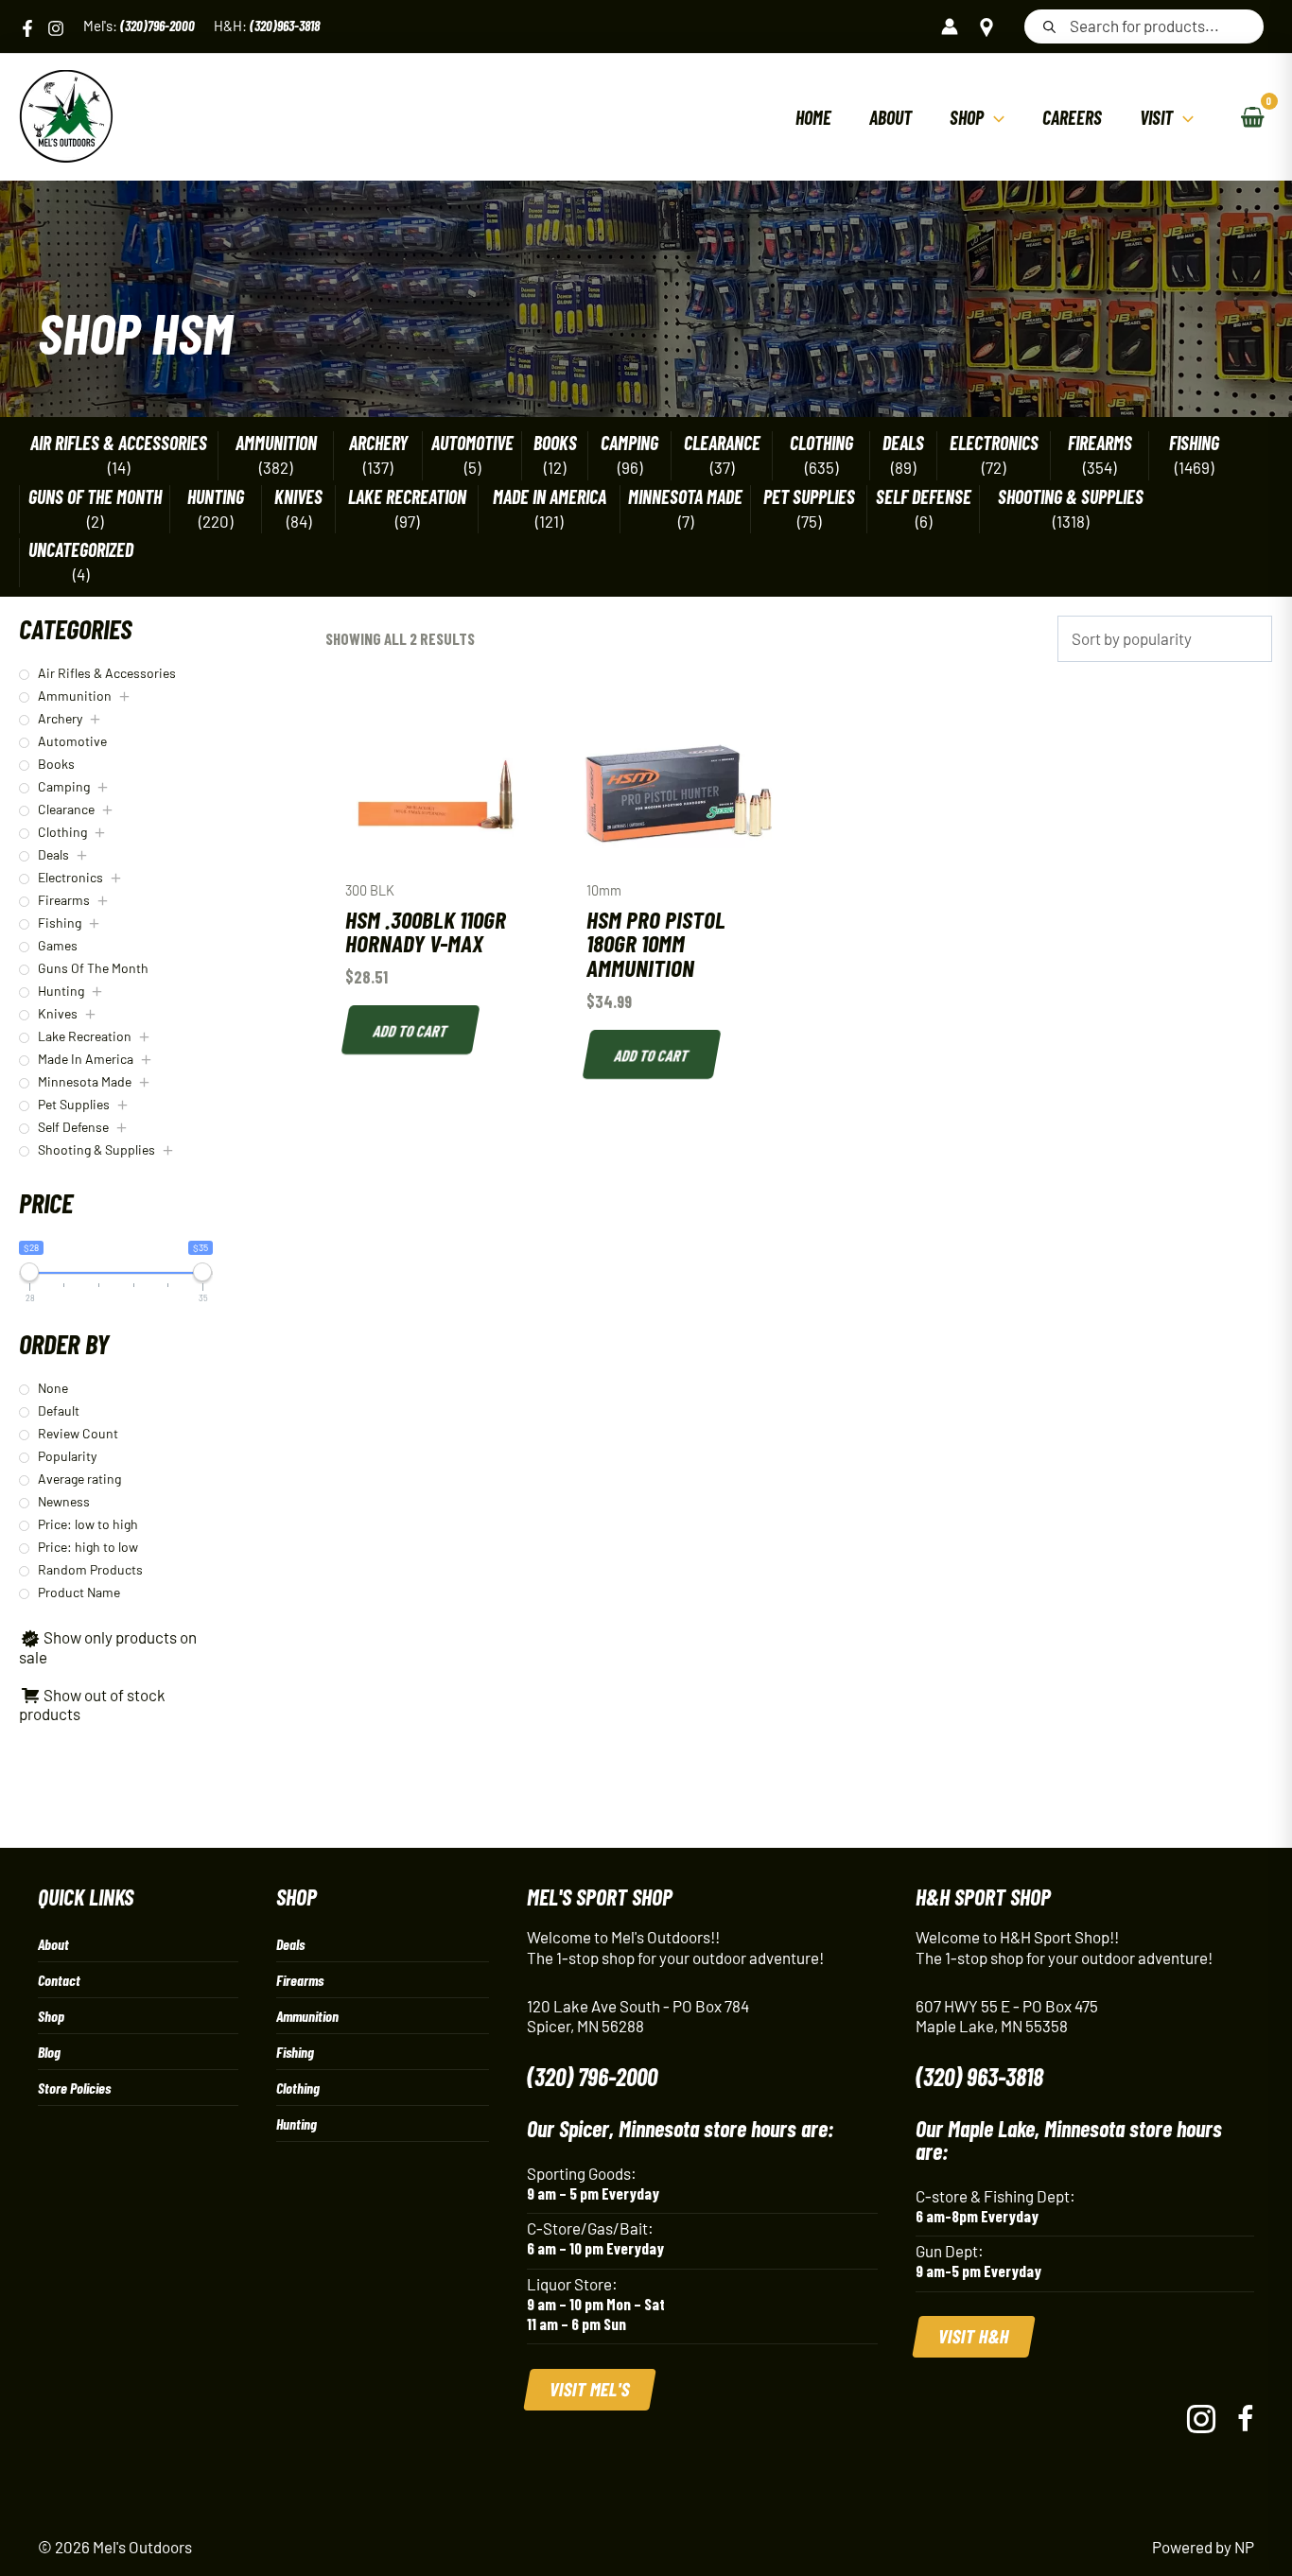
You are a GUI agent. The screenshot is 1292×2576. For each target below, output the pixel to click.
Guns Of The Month (95, 497)
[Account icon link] (950, 26)
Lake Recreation (407, 497)
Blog (49, 2052)
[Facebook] (27, 28)
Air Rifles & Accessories (119, 443)
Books (555, 443)
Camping (629, 443)
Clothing (821, 443)
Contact (59, 1980)
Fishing (1194, 443)
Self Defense (924, 497)
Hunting (216, 497)
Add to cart (410, 1030)
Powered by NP (1203, 2547)
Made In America (550, 497)
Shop (51, 2016)
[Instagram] (56, 28)
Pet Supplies (809, 497)
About (53, 1944)
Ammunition (276, 443)
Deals (903, 443)
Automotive (472, 443)
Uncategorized (81, 550)
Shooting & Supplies (1071, 497)
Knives (298, 497)
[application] (994, 117)
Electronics (994, 443)
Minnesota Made (685, 497)
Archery (378, 443)
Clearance (722, 443)
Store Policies (74, 2088)
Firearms (1100, 443)
